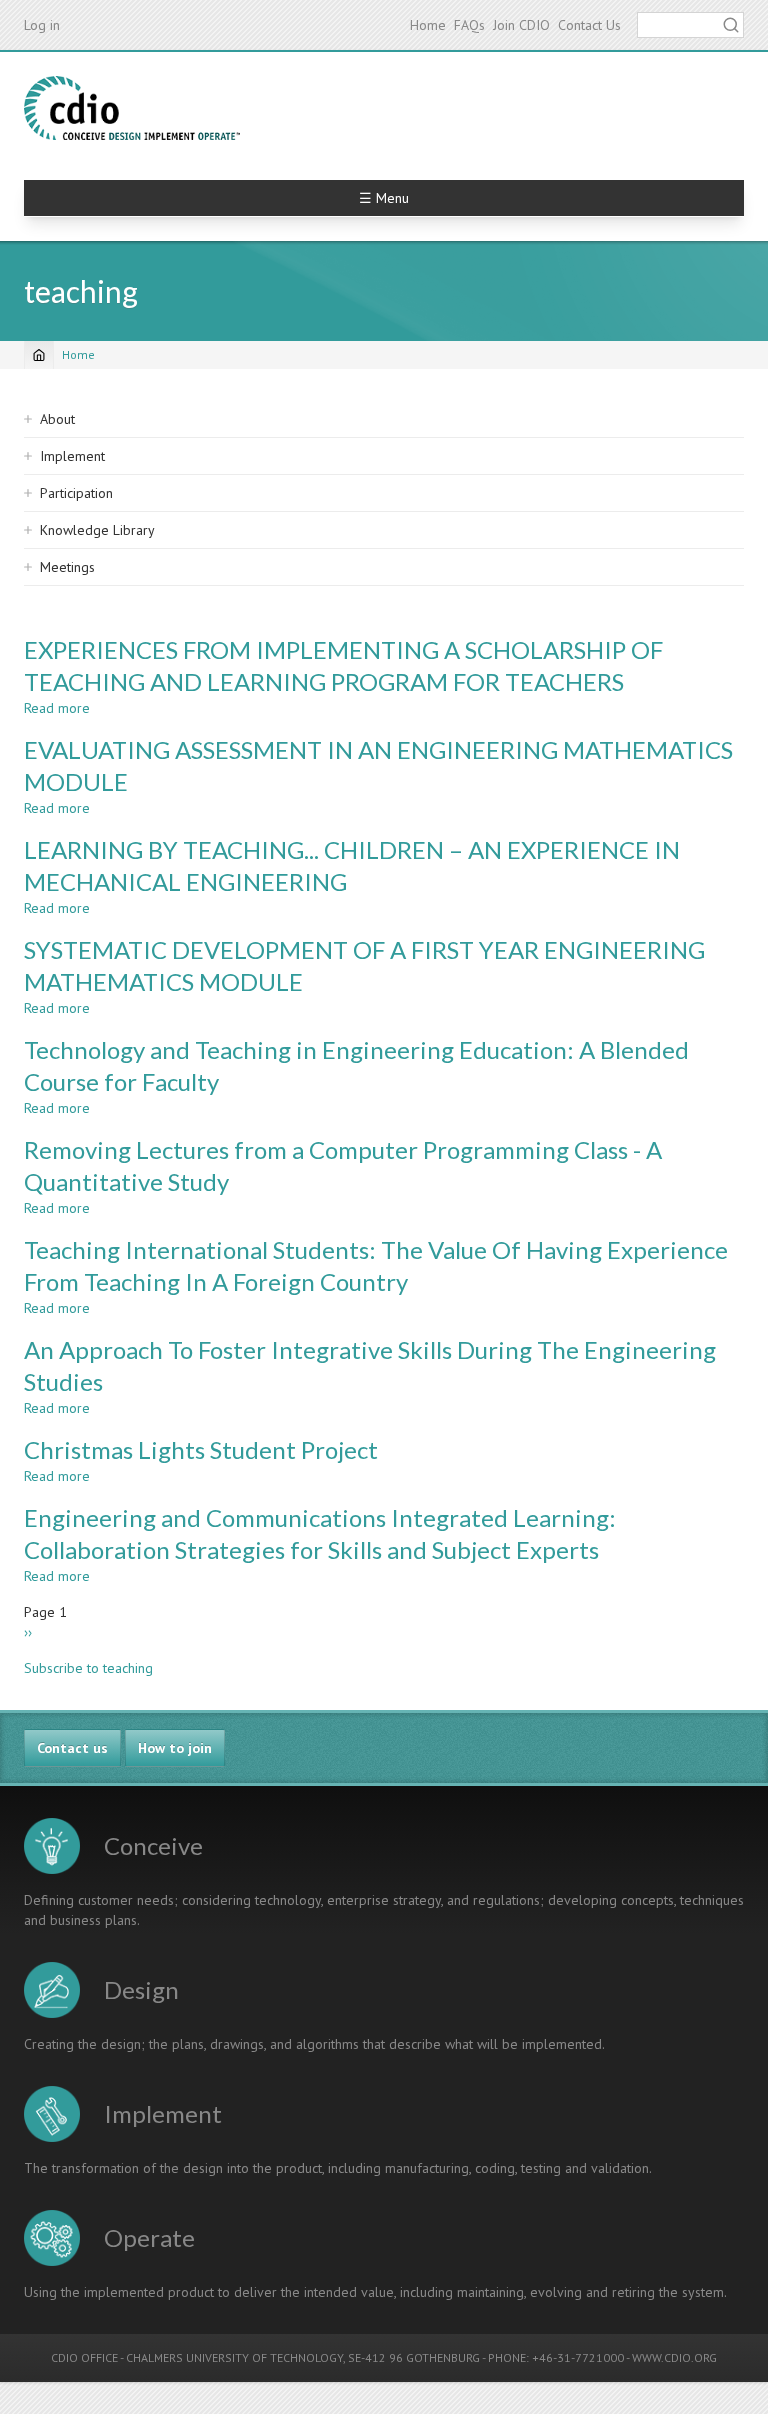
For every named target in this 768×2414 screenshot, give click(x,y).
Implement (72, 456)
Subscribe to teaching (88, 1668)
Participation (76, 493)
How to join (175, 1748)
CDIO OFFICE (84, 2357)
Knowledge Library (97, 530)
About (57, 419)
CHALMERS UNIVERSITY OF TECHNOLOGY (234, 2357)
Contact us (72, 1748)
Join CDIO (521, 25)
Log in (42, 25)
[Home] (132, 108)
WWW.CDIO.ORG (674, 2357)
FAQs (469, 25)
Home (428, 25)
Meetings (67, 567)
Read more (57, 708)
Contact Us (589, 25)
